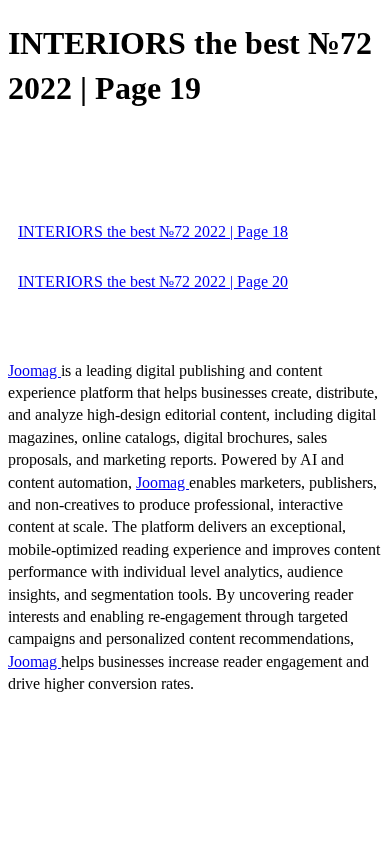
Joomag (34, 370)
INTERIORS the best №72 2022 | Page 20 (153, 281)
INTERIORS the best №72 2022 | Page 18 (153, 231)
